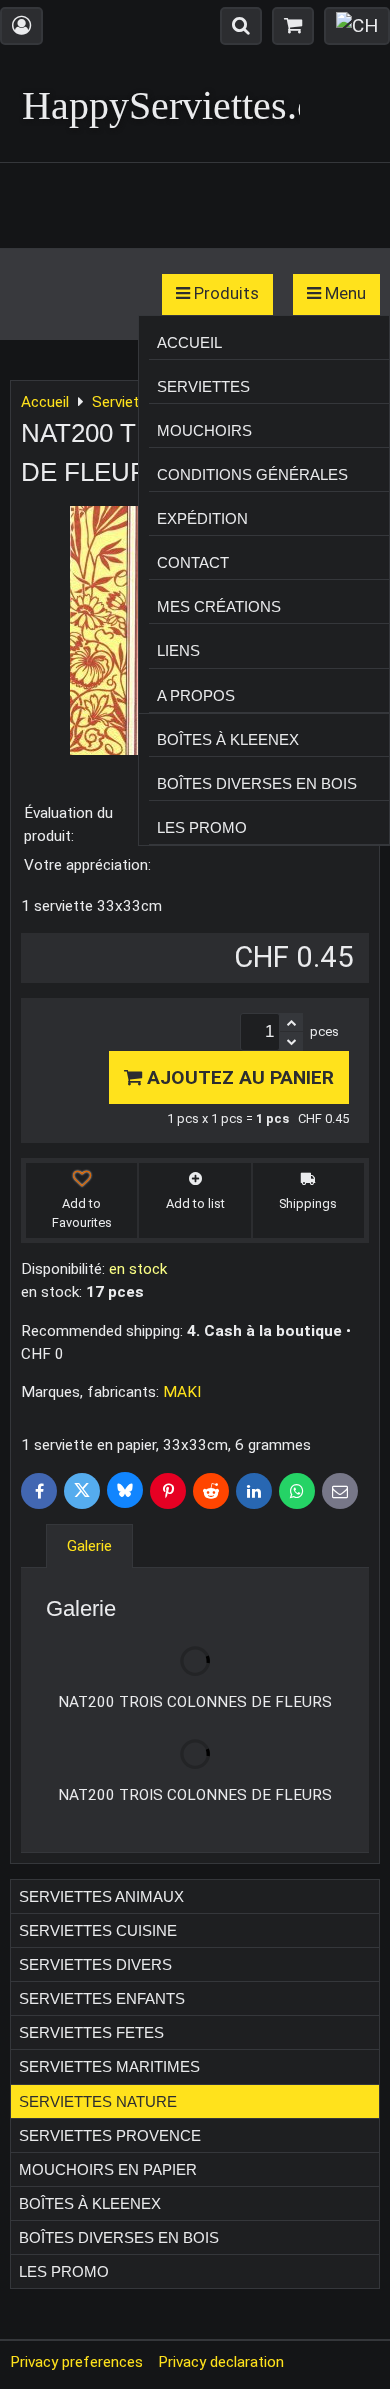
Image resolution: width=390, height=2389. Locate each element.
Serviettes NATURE (98, 2101)
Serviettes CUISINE (98, 1930)
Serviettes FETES (91, 2032)
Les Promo (202, 827)
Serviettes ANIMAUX (101, 1896)
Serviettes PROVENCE (110, 2135)
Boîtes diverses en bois (257, 783)
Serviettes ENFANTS (102, 1998)
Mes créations (219, 606)
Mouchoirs (204, 430)
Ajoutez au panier (238, 1077)
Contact (193, 562)
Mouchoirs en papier (108, 2169)
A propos (196, 695)
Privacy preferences (76, 2362)
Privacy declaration (221, 2362)
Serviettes (203, 386)
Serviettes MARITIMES (109, 2066)
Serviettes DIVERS (95, 1964)
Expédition (202, 518)
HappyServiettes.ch (178, 105)
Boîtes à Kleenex (228, 739)
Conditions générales (252, 474)
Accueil (189, 342)
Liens (178, 650)
